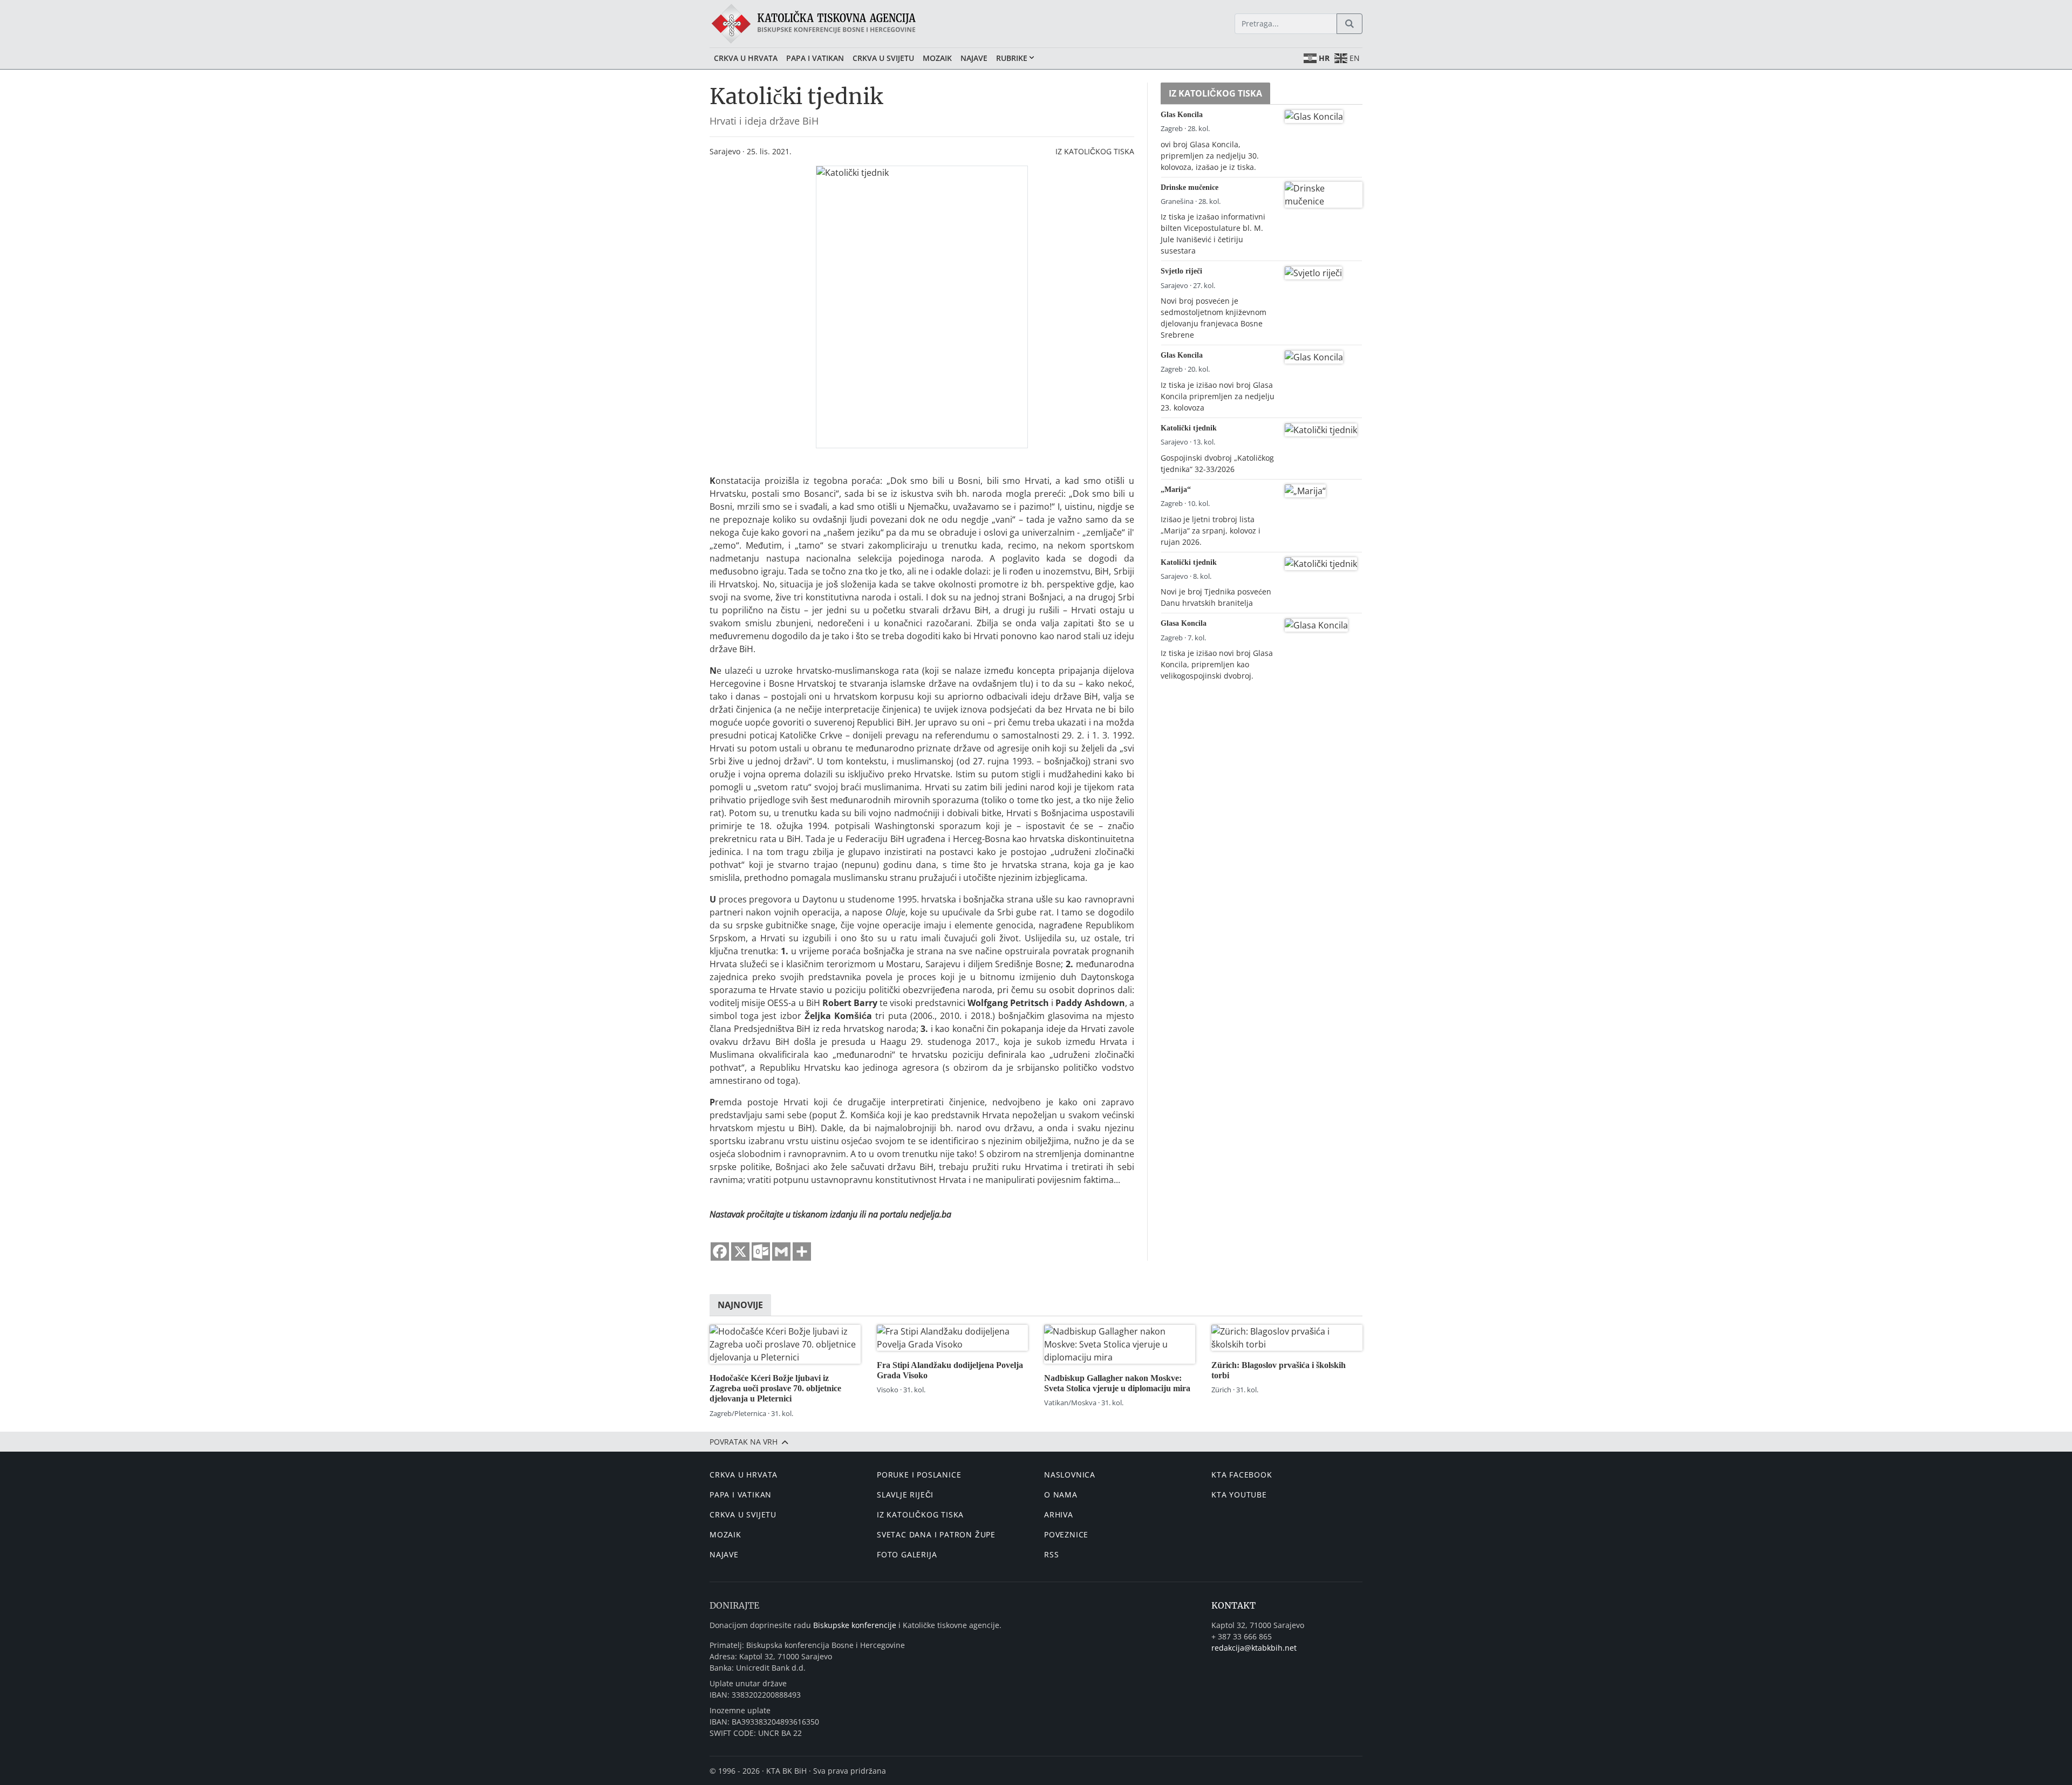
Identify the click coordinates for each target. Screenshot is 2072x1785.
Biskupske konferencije (855, 1625)
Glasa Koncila (1184, 623)
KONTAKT (1233, 1605)
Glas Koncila (1182, 114)
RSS (1051, 1554)
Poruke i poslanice (919, 1475)
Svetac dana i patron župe (936, 1534)
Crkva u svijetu (883, 58)
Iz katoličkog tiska (1095, 151)
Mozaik (937, 58)
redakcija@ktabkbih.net (1254, 1648)
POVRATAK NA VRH (745, 1442)
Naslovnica (1070, 1475)
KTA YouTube (1239, 1495)
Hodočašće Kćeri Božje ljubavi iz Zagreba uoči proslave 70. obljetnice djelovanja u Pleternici (775, 1388)
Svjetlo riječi (1181, 271)
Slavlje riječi (905, 1495)
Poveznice (1066, 1534)
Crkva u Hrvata (746, 58)
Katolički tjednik (1189, 428)
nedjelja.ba (931, 1214)
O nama (1061, 1495)
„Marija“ (1176, 489)
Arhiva (1059, 1514)
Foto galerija (907, 1554)
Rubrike (1012, 58)
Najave (974, 58)
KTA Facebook (1242, 1475)
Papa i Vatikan (815, 58)
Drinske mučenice (1190, 187)
